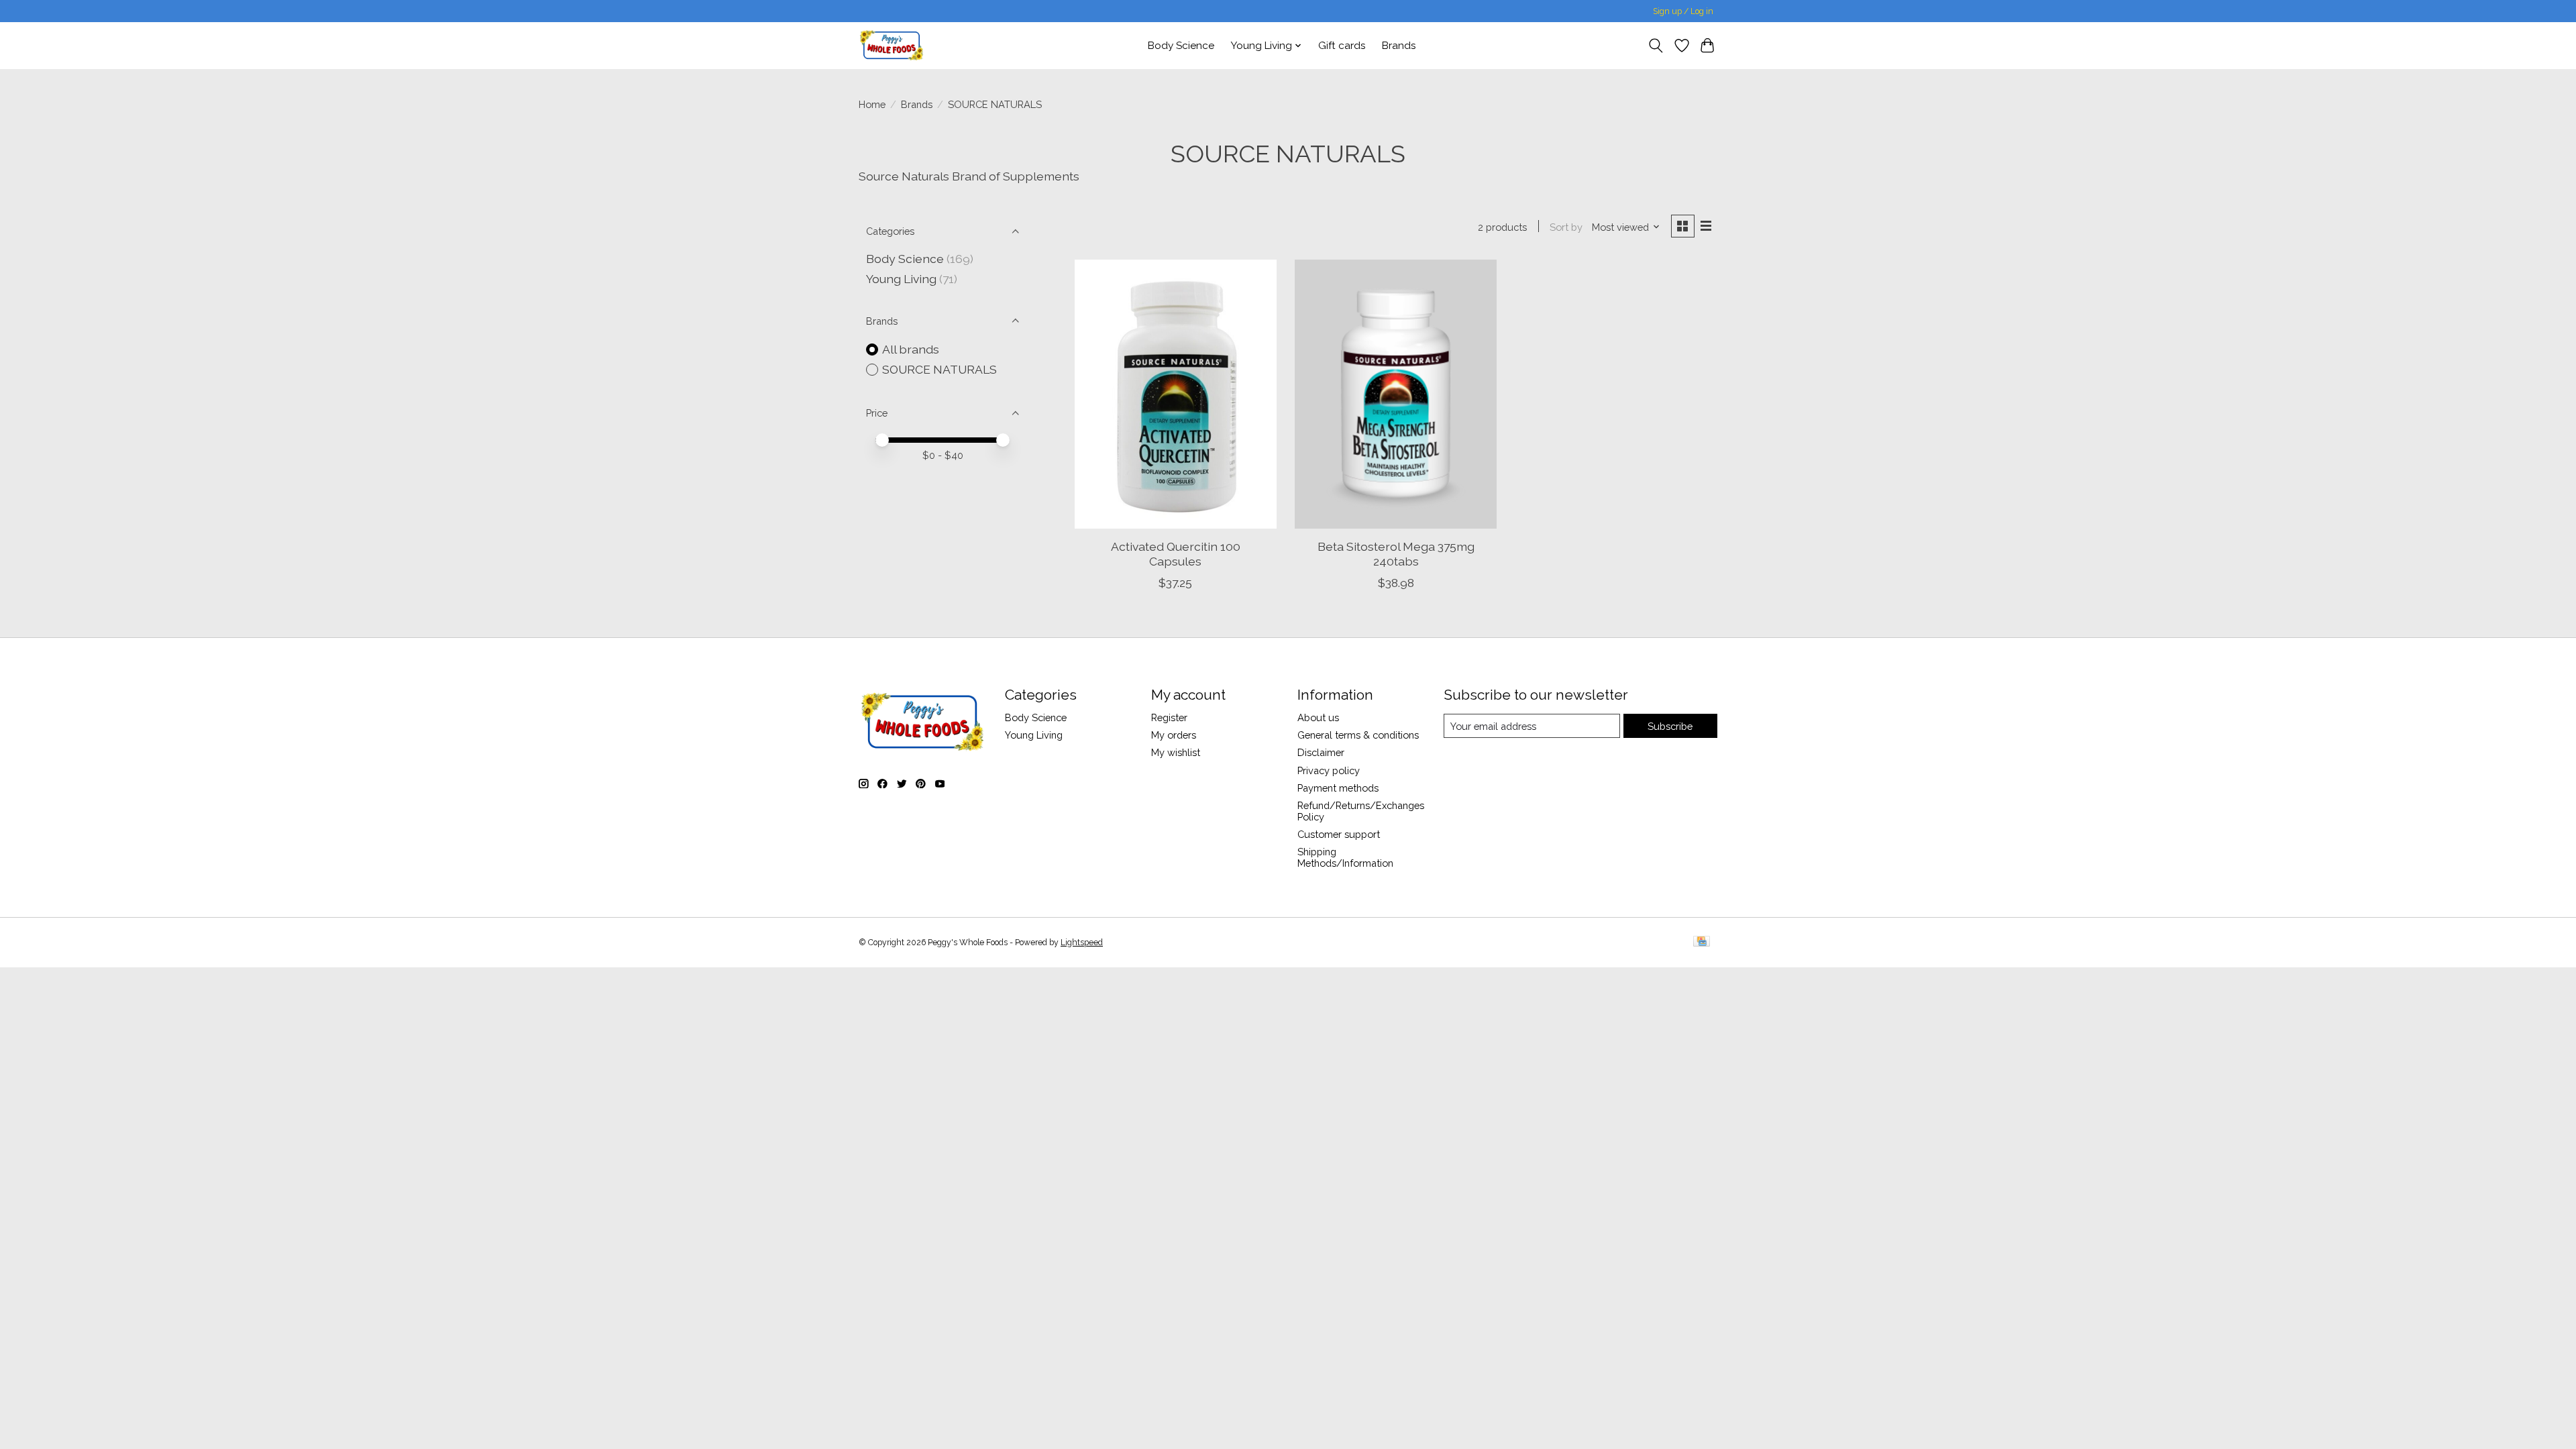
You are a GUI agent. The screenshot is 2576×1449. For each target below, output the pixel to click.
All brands (911, 349)
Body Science (1181, 46)
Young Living (901, 279)
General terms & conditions (1358, 735)
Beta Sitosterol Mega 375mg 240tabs (1396, 553)
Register (1169, 717)
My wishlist (1176, 752)
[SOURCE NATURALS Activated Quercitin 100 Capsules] (1176, 394)
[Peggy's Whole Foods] (892, 45)
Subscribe (1670, 726)
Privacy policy (1329, 770)
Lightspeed (1082, 943)
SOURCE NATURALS (940, 369)
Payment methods (1338, 788)
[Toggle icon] (1656, 46)
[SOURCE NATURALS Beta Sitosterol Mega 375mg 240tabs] (1396, 394)
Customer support (1339, 834)
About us (1318, 717)
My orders (1174, 735)
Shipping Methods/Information (1345, 857)
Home (872, 104)
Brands (1399, 46)
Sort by (1566, 227)
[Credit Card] (1702, 942)
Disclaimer (1321, 752)
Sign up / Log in (1683, 11)
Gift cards (1342, 46)
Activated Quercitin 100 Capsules (1176, 553)
